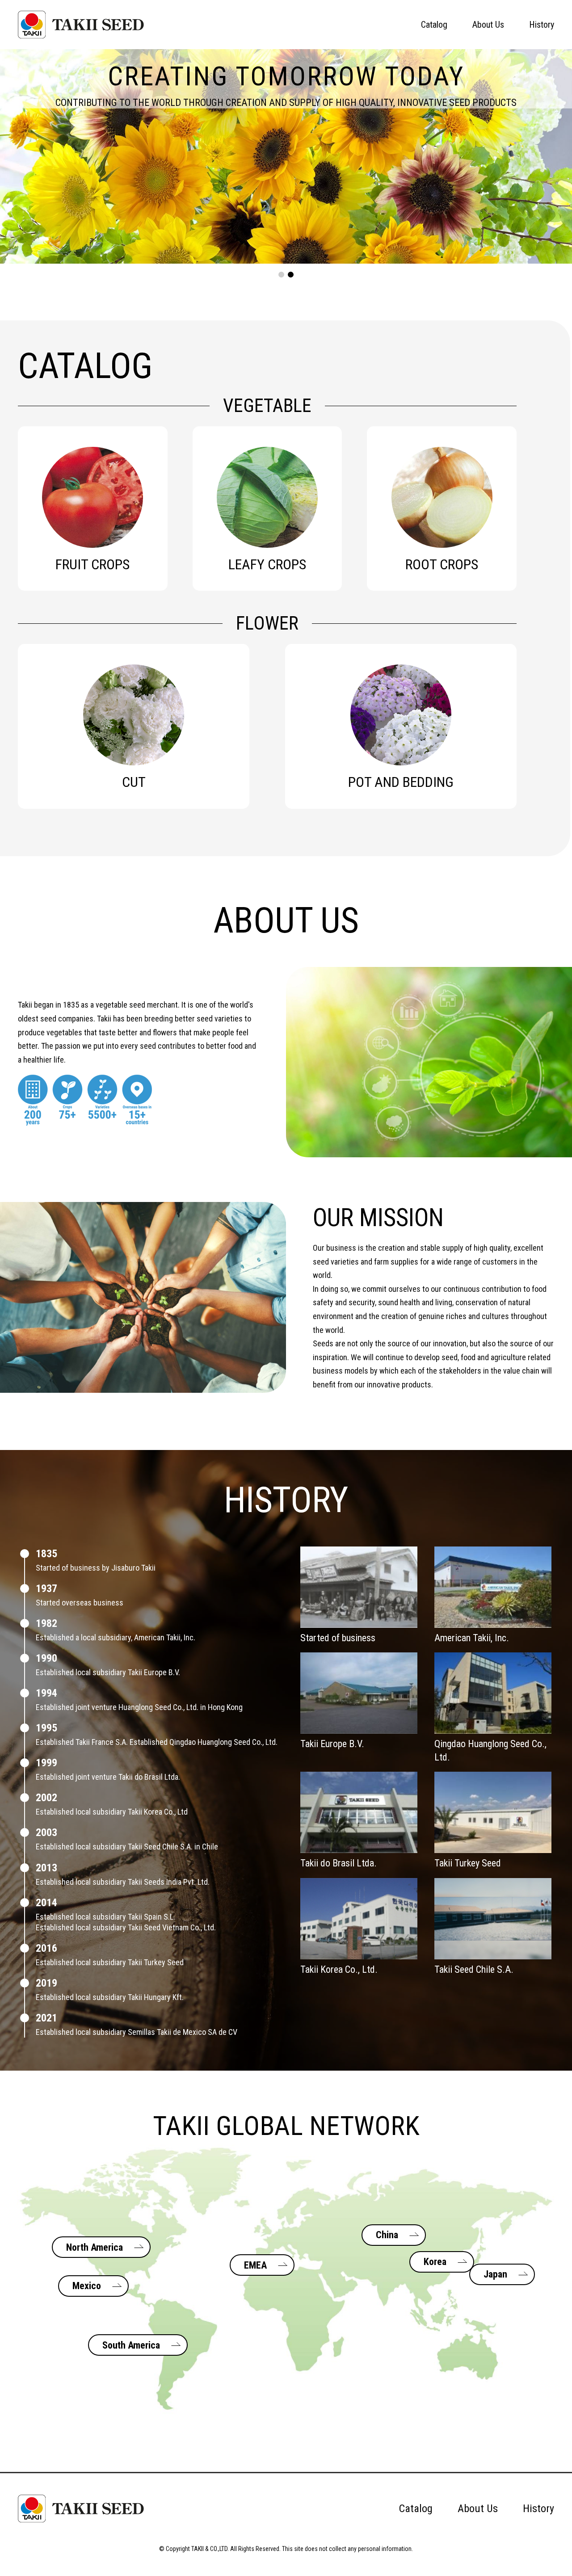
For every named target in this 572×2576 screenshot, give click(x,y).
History (542, 25)
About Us (488, 25)
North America (95, 2247)
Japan (495, 2274)
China (387, 2235)
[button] (281, 275)
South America (131, 2345)
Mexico (87, 2286)
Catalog (434, 25)
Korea (435, 2262)
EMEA (255, 2265)
